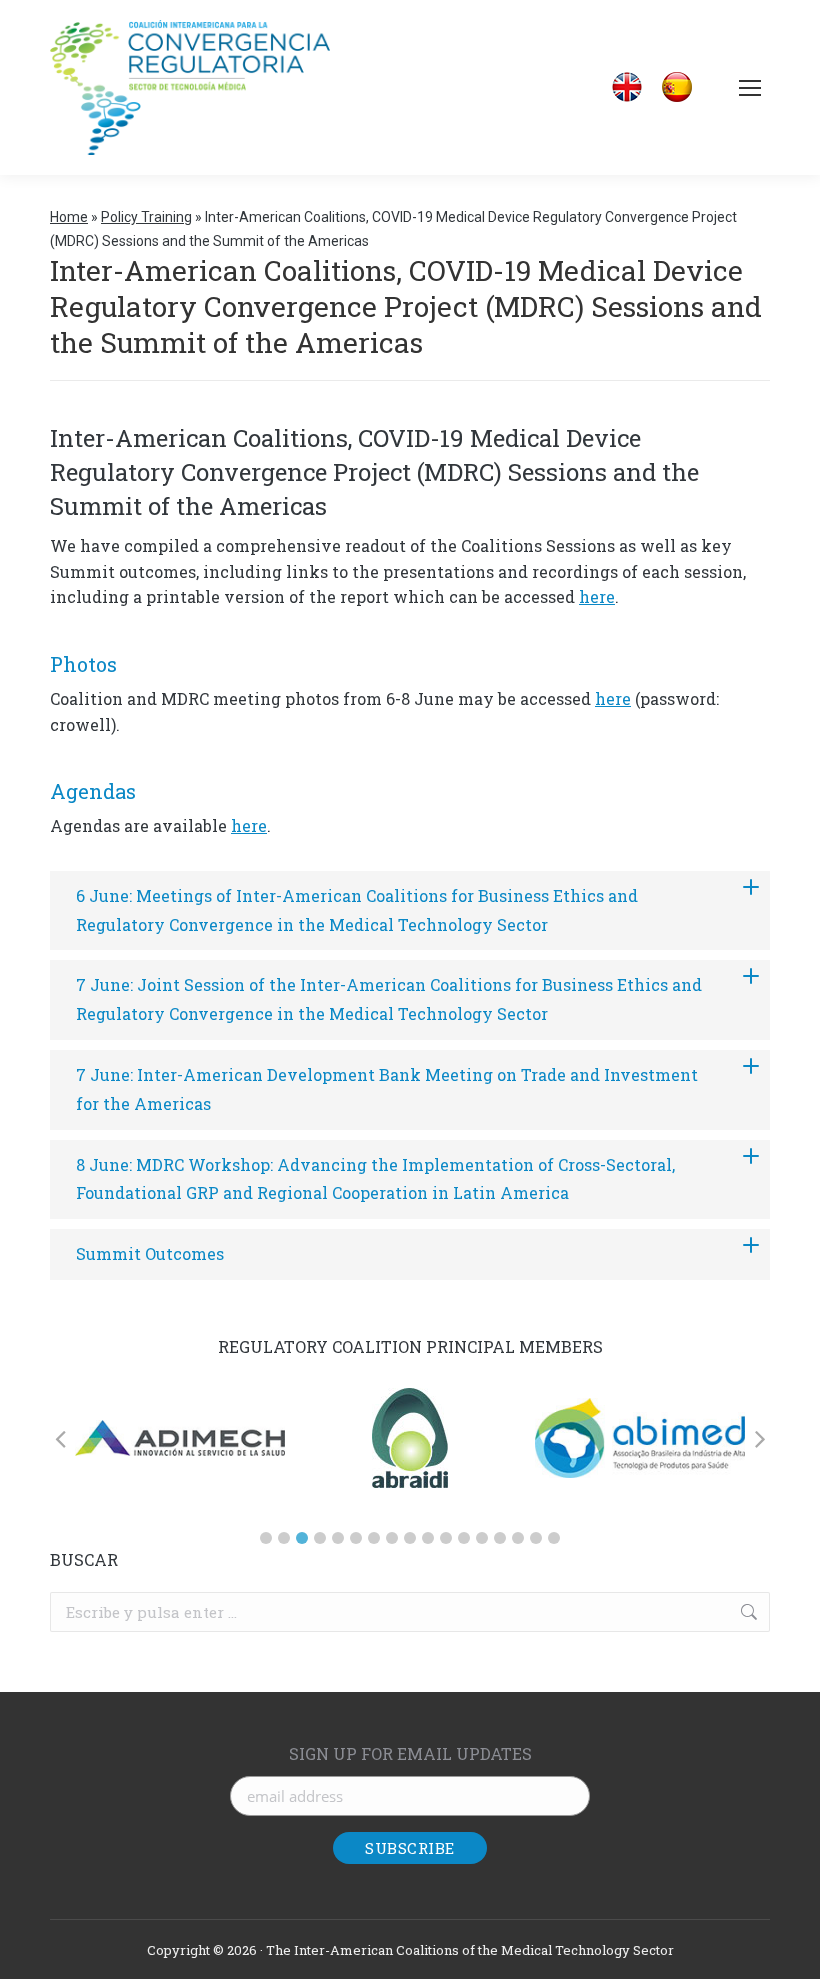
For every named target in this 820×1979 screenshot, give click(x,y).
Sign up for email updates (410, 1753)
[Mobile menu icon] (750, 88)
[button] (266, 1538)
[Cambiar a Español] (677, 87)
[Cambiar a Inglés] (627, 87)
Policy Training (146, 217)
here (597, 596)
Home (69, 217)
